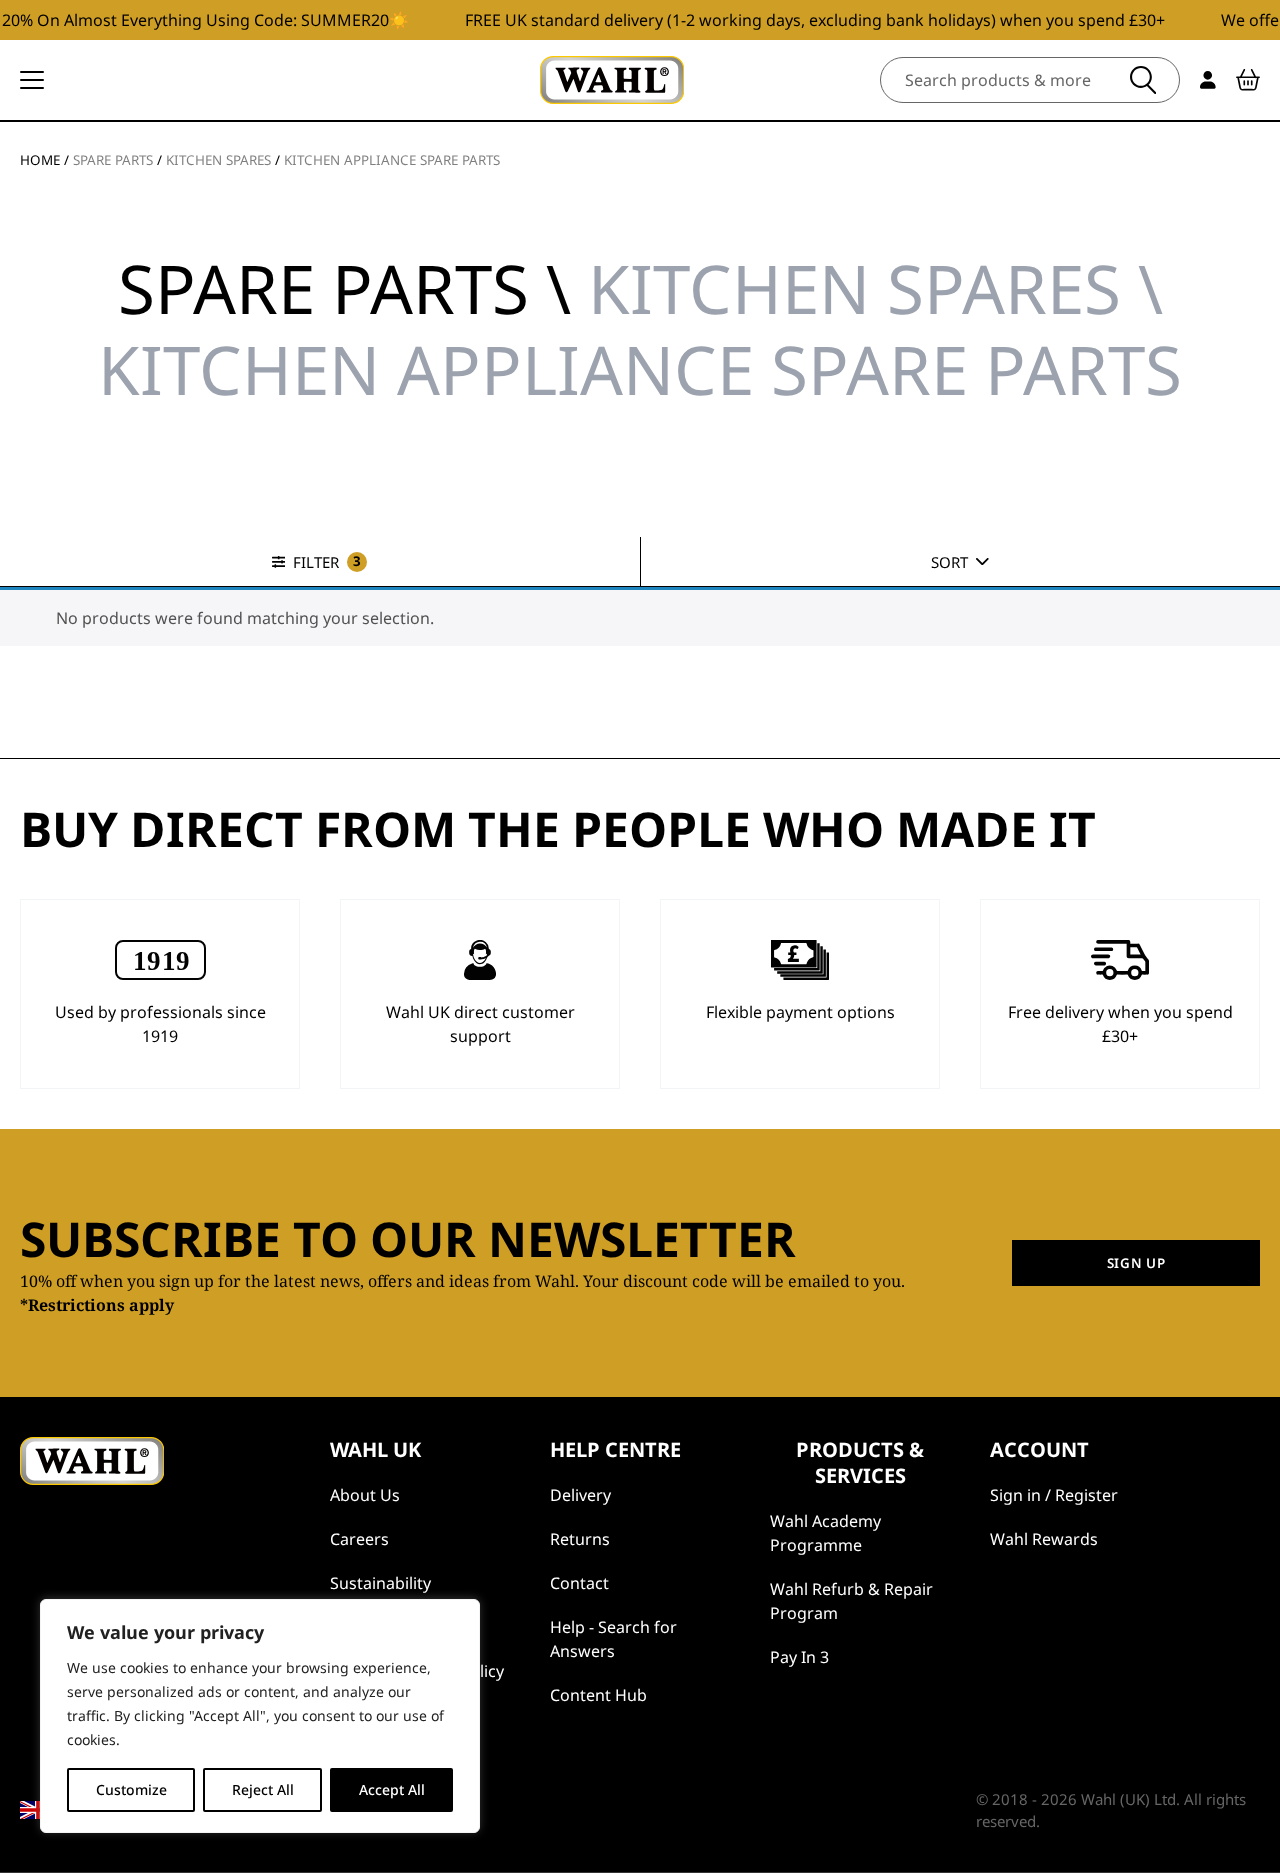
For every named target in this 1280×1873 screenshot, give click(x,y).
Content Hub (598, 1695)
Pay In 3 (799, 1657)
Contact (579, 1583)
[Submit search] (1143, 80)
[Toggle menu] (32, 80)
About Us (365, 1495)
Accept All (392, 1789)
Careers (359, 1539)
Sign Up (1136, 1263)
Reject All (263, 1789)
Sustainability (380, 1583)
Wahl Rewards (1044, 1539)
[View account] (1208, 80)
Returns (580, 1539)
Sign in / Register (1054, 1495)
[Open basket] (1248, 80)
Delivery (580, 1495)
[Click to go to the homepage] (612, 80)
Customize (131, 1789)
